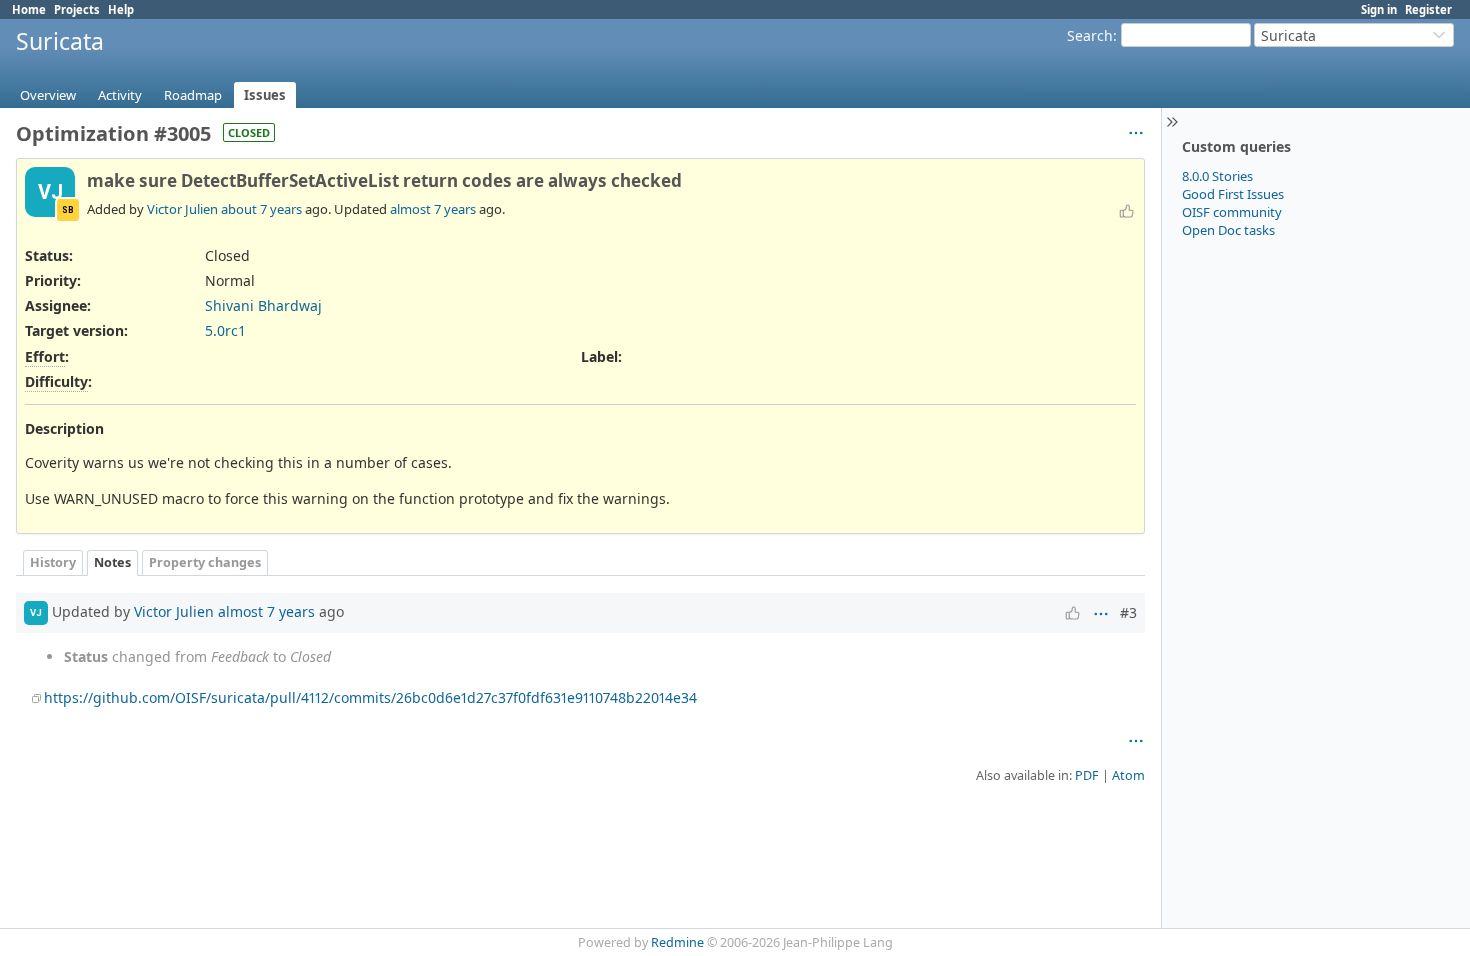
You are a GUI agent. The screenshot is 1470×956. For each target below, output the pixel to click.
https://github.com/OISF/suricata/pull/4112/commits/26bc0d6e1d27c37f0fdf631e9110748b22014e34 (370, 697)
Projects (77, 9)
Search (1090, 35)
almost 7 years (433, 209)
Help (121, 9)
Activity (120, 95)
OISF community (1232, 212)
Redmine (677, 942)
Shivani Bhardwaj (263, 305)
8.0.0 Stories (1217, 176)
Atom (1128, 775)
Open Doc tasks (1228, 230)
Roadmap (193, 95)
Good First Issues (1233, 194)
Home (29, 9)
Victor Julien (182, 209)
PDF (1087, 775)
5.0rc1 (225, 330)
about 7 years (261, 209)
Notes (112, 562)
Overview (48, 95)
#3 (1128, 612)
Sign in (1379, 9)
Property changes (205, 562)
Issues (265, 95)
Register (1428, 9)
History (53, 562)
